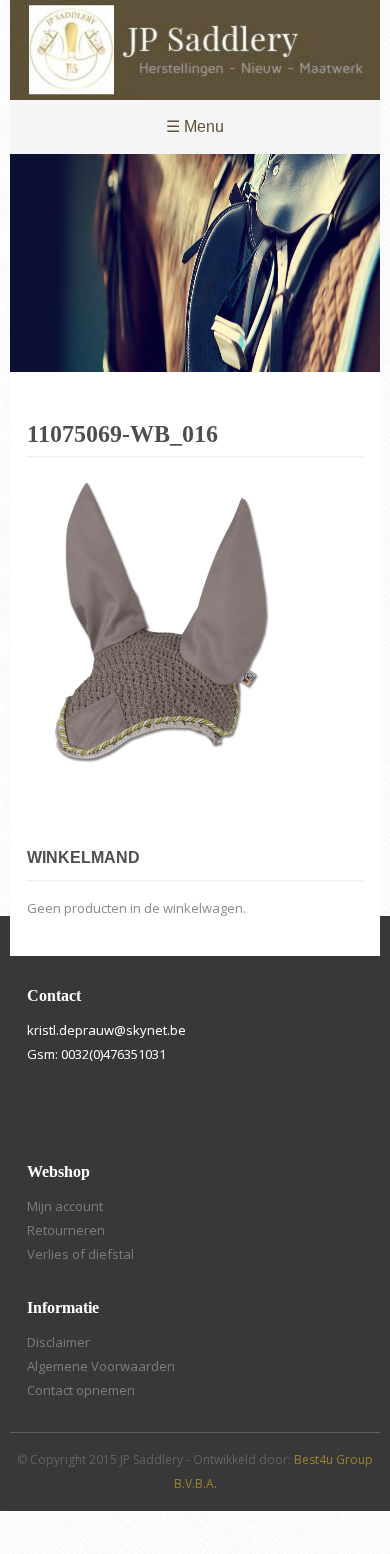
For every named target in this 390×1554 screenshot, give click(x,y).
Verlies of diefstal (80, 1254)
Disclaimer (58, 1342)
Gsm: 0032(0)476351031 (96, 1054)
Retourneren (66, 1230)
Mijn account (65, 1206)
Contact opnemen (81, 1390)
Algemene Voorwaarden (101, 1366)
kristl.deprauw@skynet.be (106, 1030)
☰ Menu (195, 126)
